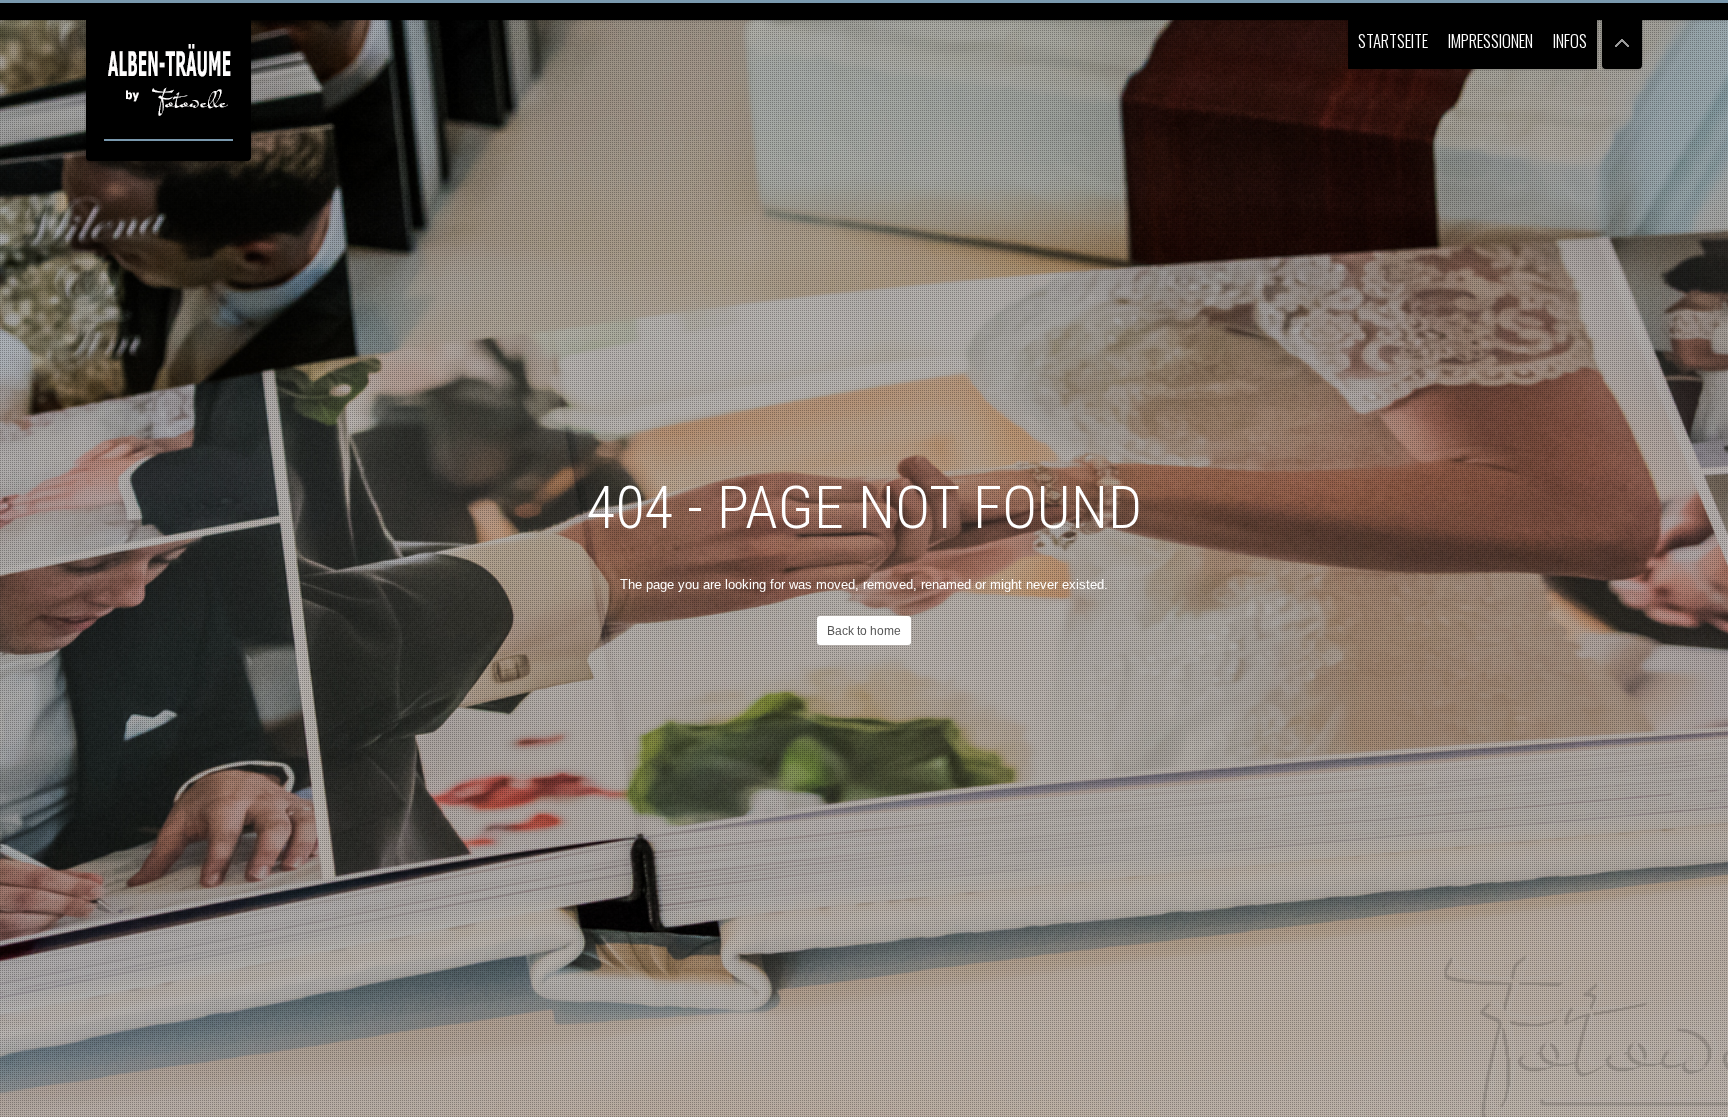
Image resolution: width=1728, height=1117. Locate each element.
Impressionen (1490, 40)
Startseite (1393, 40)
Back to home (864, 631)
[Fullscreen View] (1622, 34)
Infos (1570, 40)
